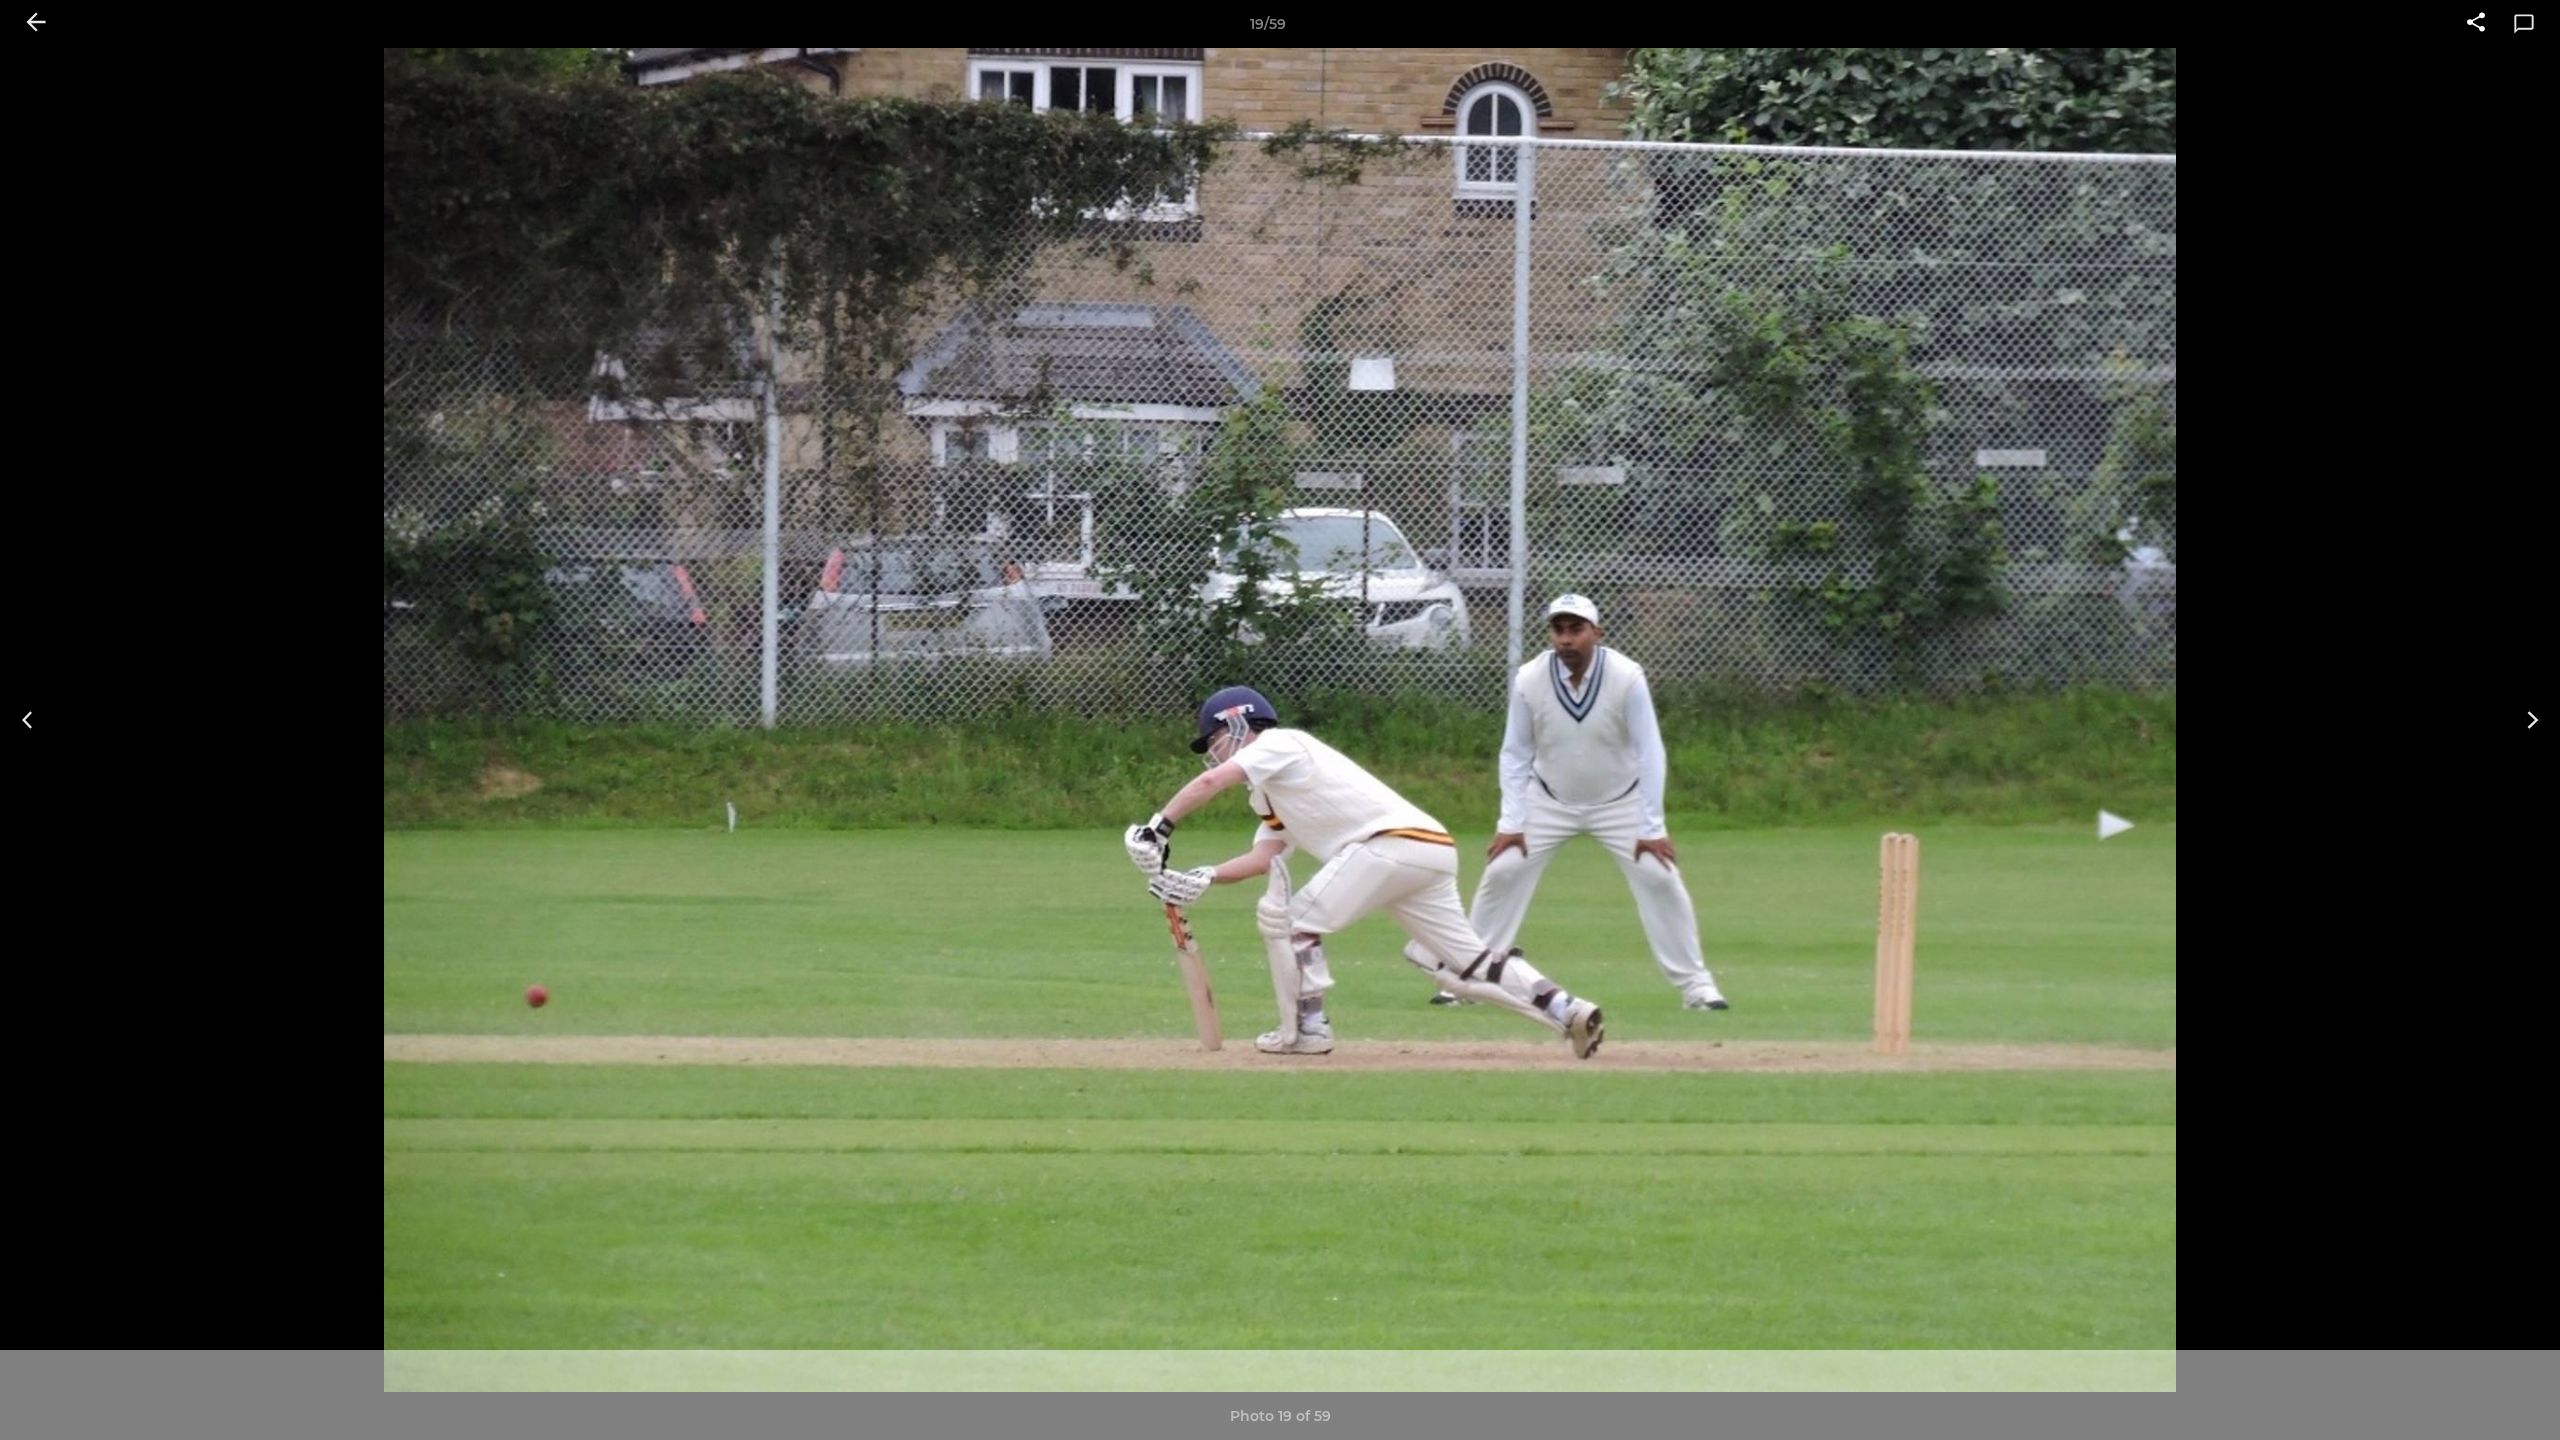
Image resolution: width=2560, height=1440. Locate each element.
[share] (2476, 24)
